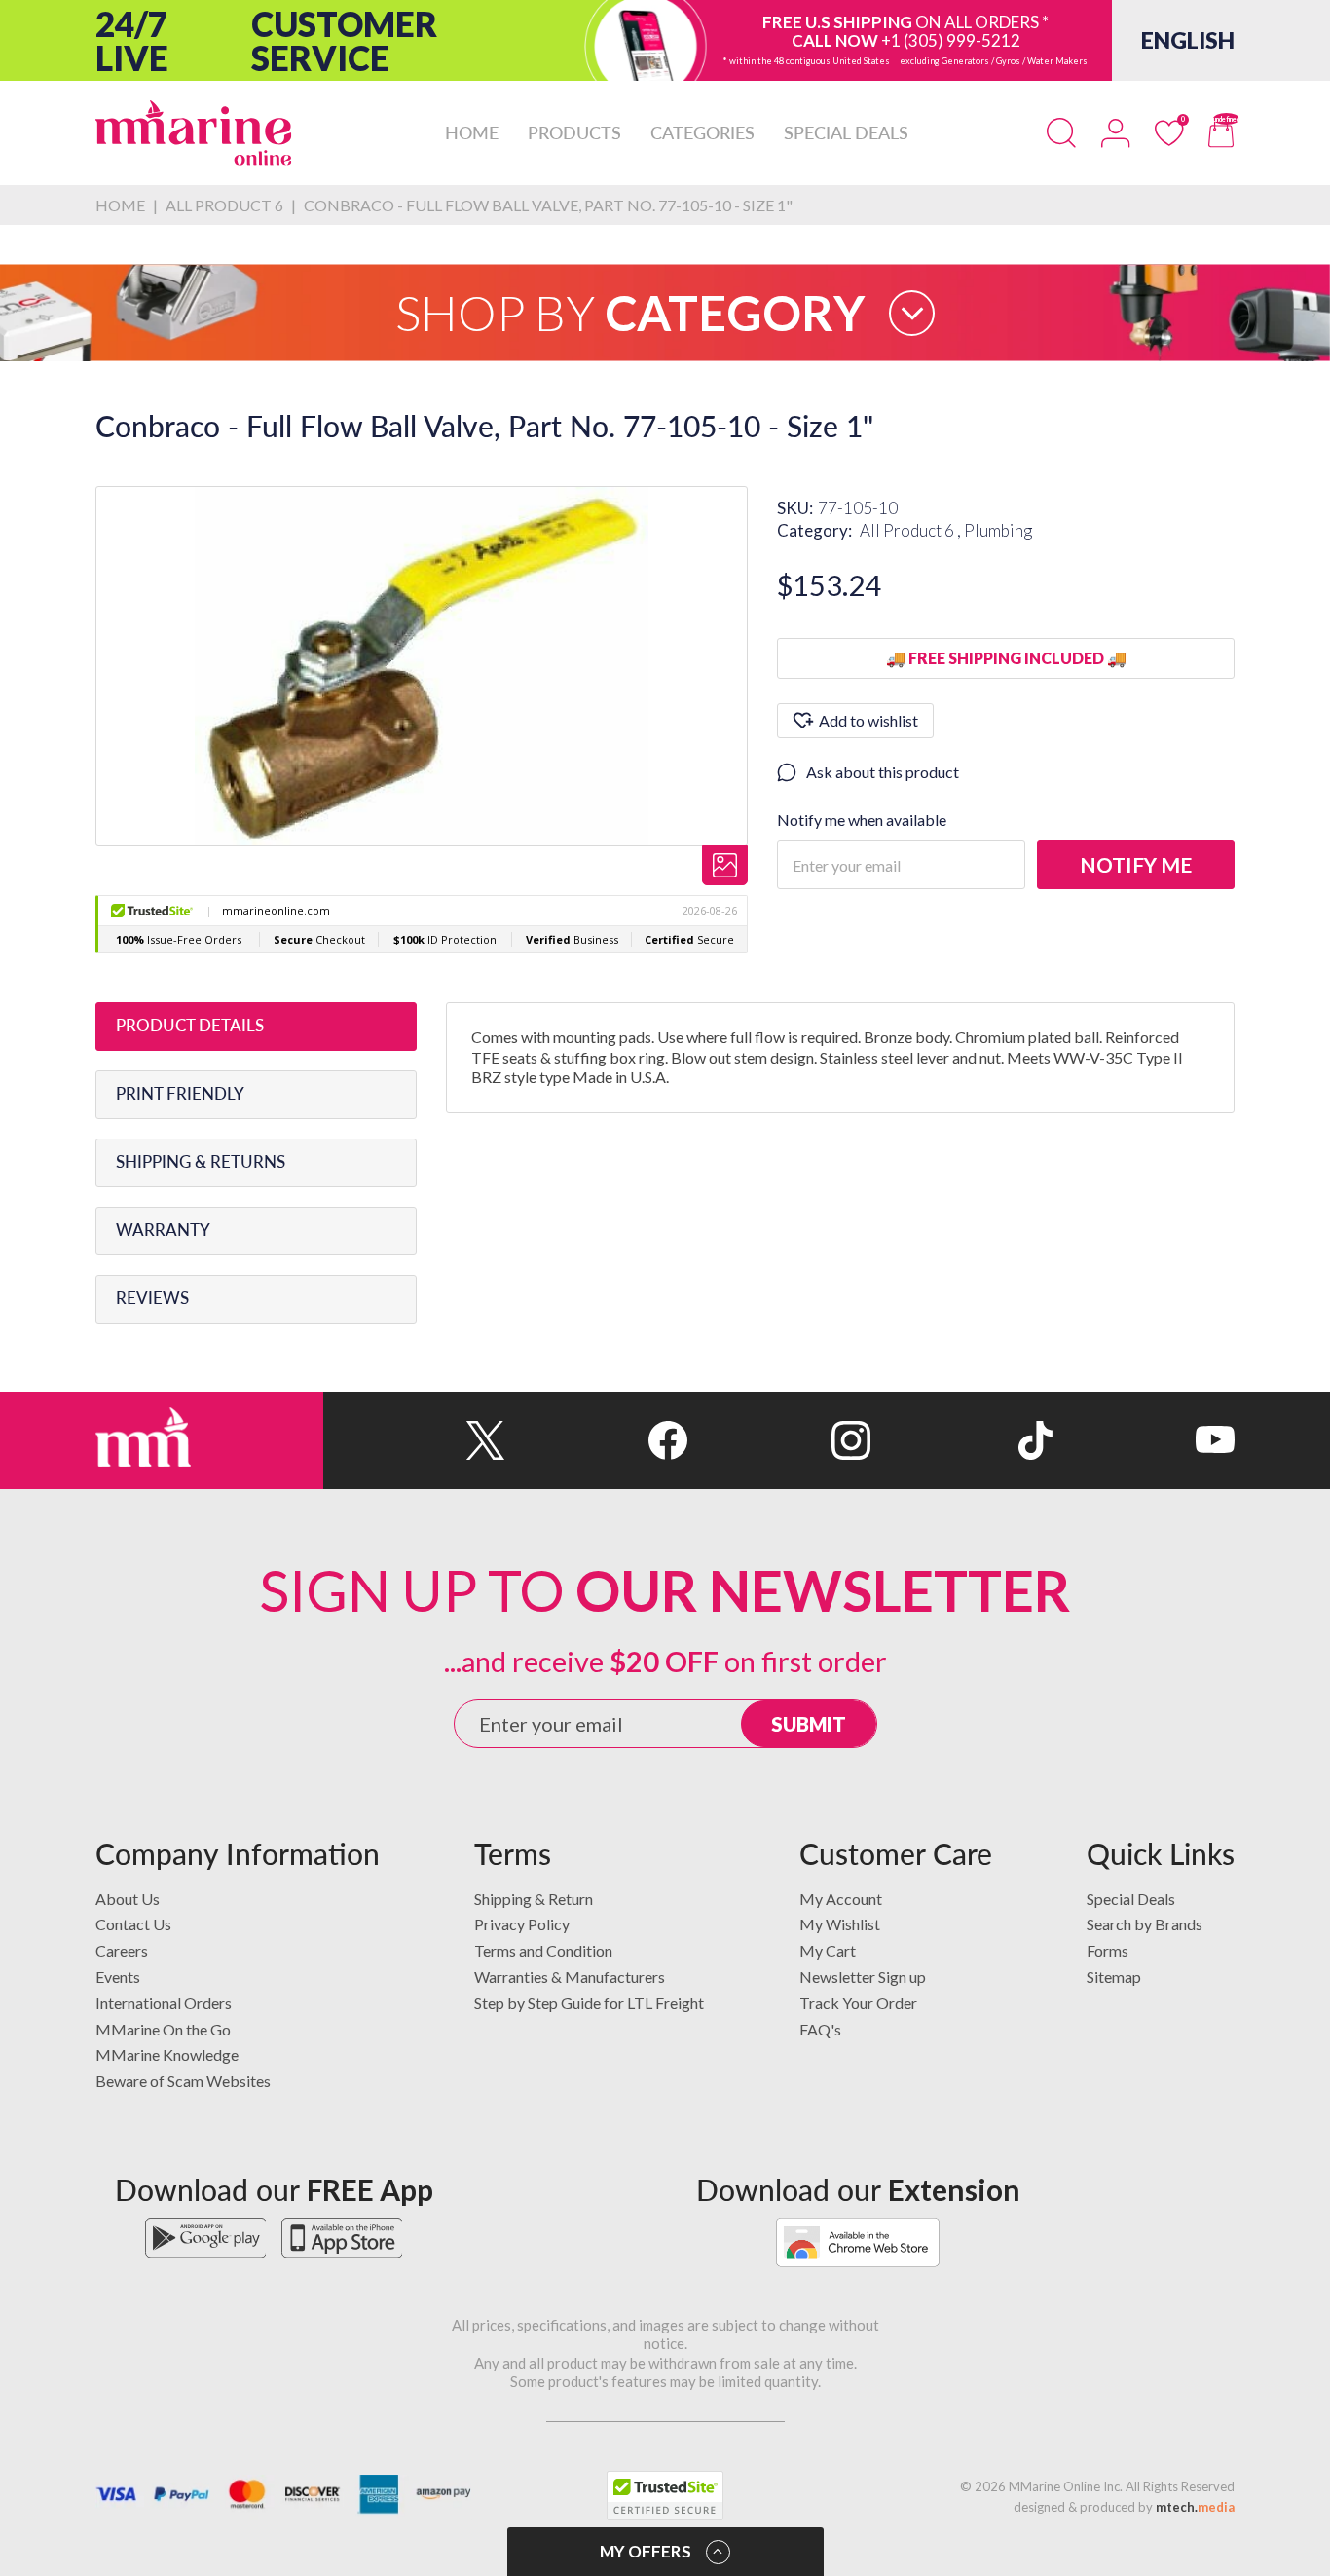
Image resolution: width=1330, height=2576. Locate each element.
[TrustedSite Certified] (665, 2495)
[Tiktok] (961, 1440)
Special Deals (1131, 1899)
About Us (128, 1899)
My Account (841, 1899)
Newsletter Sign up (863, 1977)
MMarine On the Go (163, 2029)
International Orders (164, 2003)
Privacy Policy (522, 1924)
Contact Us (133, 1924)
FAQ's (820, 2029)
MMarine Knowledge (167, 2054)
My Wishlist (840, 1924)
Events (118, 1977)
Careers (122, 1950)
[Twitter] (414, 1440)
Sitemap (1114, 1977)
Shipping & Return (534, 1899)
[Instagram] (778, 1440)
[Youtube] (1144, 1440)
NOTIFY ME (1136, 864)
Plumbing (998, 530)
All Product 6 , (912, 530)
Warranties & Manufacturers (570, 1977)
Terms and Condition (543, 1950)
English (1188, 40)
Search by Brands (1145, 1924)
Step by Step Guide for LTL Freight (589, 2003)
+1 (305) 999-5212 (951, 40)
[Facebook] (596, 1440)
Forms (1108, 1950)
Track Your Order (858, 2003)
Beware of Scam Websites (183, 2081)
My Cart (828, 1950)
